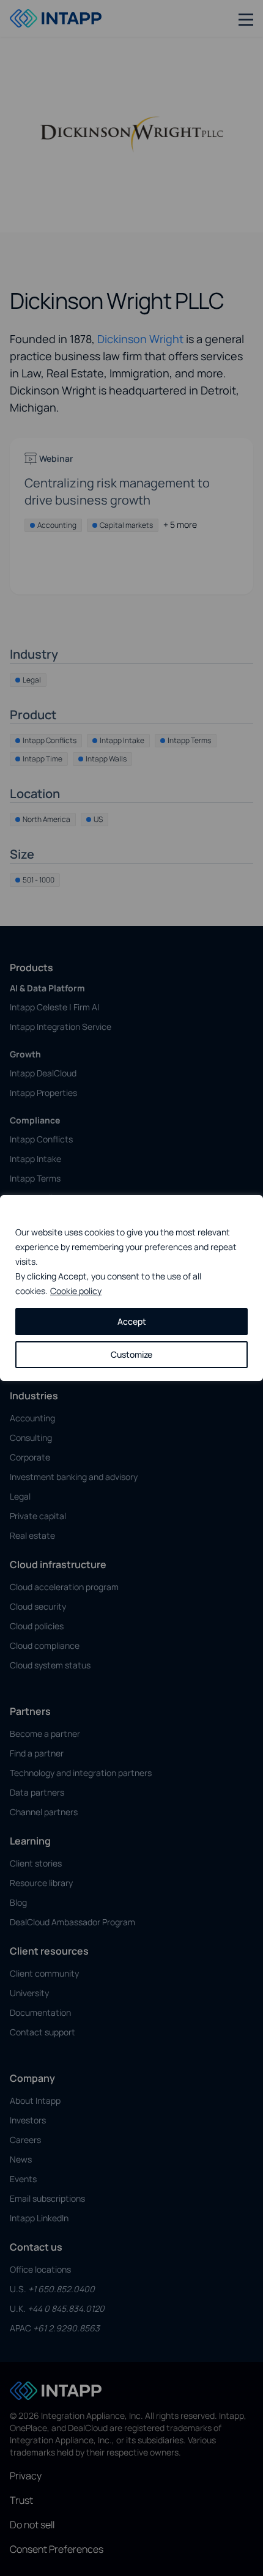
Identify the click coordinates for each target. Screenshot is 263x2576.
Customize (131, 1354)
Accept (132, 1321)
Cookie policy (76, 1291)
